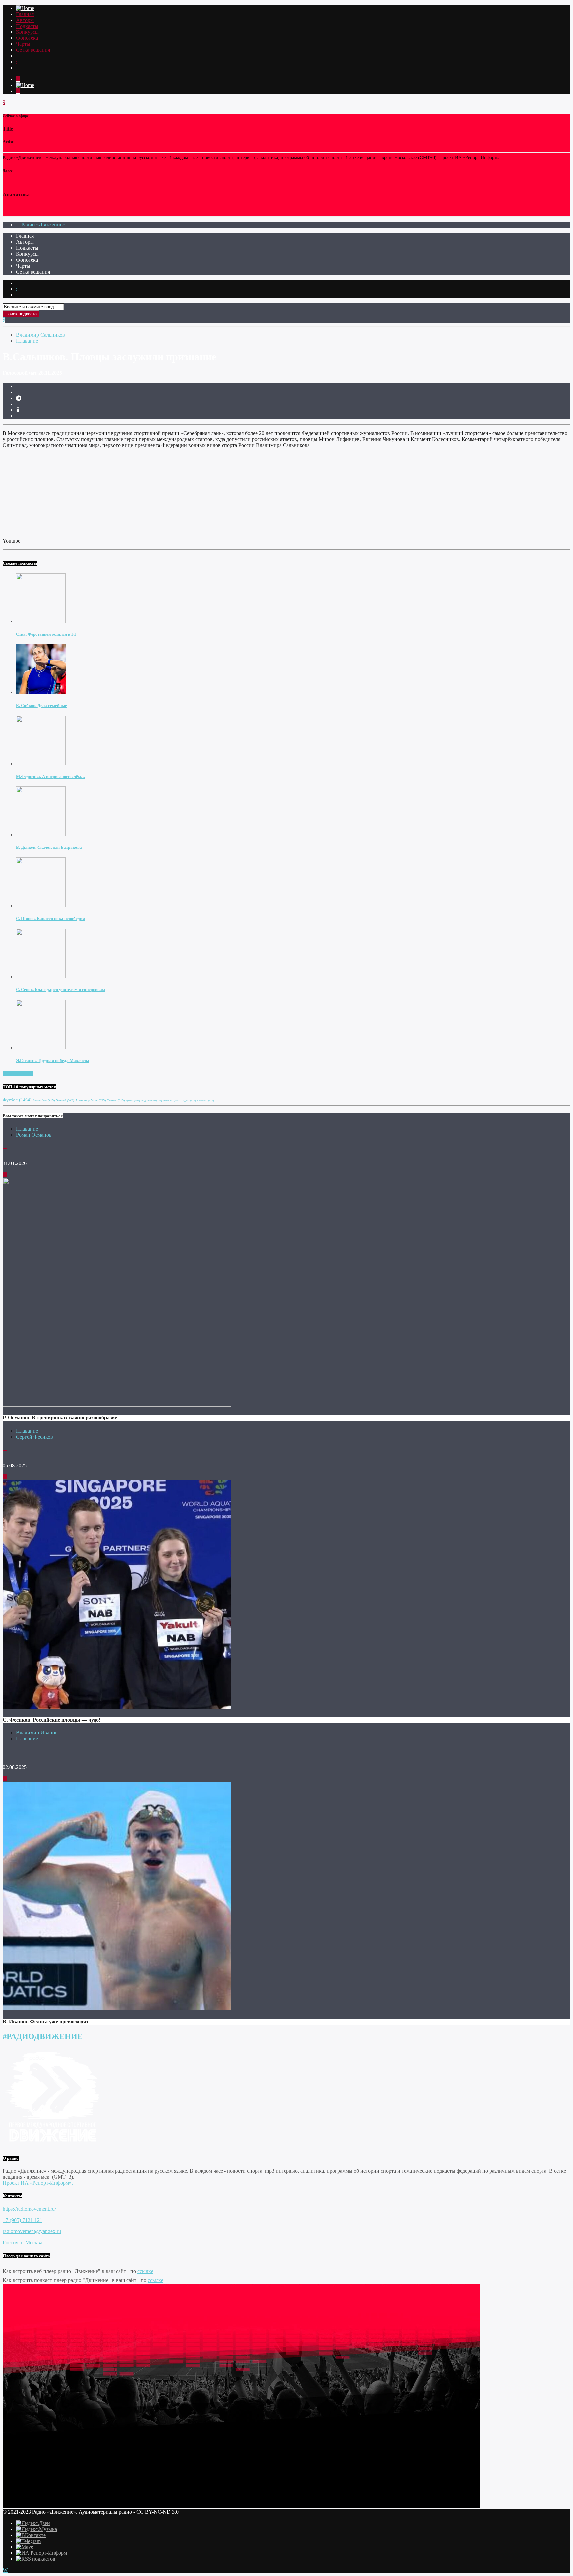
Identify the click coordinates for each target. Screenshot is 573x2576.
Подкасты (27, 26)
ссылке (145, 2271)
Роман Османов (34, 1135)
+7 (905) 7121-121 (23, 2220)
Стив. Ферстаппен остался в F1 (46, 634)
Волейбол (205, 1101)
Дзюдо (133, 1101)
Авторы (25, 20)
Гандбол (188, 1101)
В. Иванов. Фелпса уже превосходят (46, 2021)
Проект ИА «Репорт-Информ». (38, 2183)
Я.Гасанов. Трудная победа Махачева (53, 1061)
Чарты (23, 44)
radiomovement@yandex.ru (32, 2231)
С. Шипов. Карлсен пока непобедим (51, 919)
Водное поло (152, 1101)
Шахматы (171, 1101)
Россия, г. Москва (23, 2243)
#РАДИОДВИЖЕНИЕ (43, 2036)
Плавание (27, 341)
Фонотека (27, 38)
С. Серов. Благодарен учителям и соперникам (61, 990)
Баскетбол (44, 1100)
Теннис (116, 1100)
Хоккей (65, 1100)
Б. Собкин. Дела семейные (41, 705)
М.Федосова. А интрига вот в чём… (51, 776)
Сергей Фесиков (34, 1437)
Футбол (17, 1100)
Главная (25, 14)
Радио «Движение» (42, 225)
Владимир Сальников (40, 335)
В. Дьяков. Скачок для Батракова (49, 847)
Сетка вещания (33, 50)
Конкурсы (27, 32)
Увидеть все (20, 1073)
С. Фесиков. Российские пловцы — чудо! (52, 1720)
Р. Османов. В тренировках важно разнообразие (60, 1418)
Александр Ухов (91, 1100)
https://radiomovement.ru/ (29, 2209)
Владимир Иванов (37, 1733)
